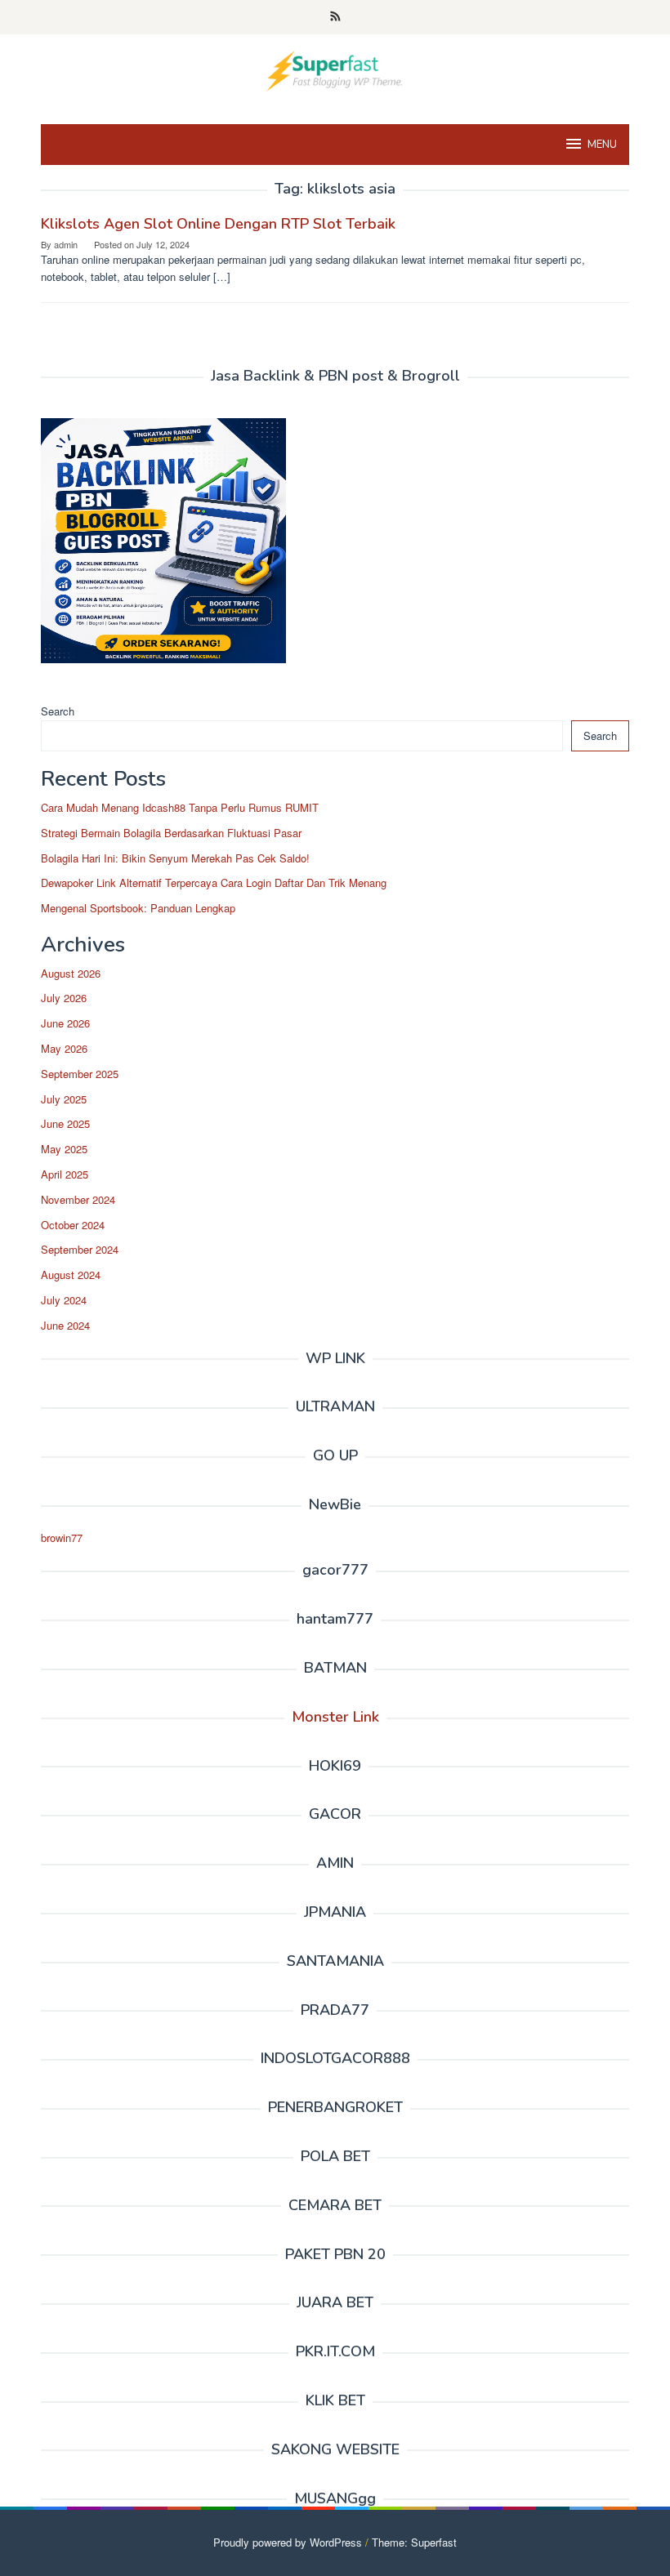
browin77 (62, 1538)
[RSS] (335, 17)
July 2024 (64, 1300)
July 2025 (64, 1099)
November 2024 (78, 1199)
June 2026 (65, 1023)
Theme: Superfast (414, 2542)
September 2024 (80, 1249)
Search (58, 711)
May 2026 (64, 1048)
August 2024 (71, 1275)
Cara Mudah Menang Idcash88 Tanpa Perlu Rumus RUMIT (180, 807)
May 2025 (64, 1149)
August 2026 (71, 973)
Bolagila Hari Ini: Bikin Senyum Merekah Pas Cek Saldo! (175, 858)
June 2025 (65, 1123)
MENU (602, 145)
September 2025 (80, 1074)
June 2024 (65, 1325)
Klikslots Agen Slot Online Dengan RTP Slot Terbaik (218, 224)
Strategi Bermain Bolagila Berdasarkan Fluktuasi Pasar (171, 833)
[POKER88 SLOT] (335, 69)
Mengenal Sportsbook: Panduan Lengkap (138, 908)
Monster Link (335, 1717)
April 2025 (65, 1174)
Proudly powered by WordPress (288, 2542)
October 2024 (73, 1225)
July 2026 (64, 998)
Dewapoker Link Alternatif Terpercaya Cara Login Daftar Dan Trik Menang (214, 882)
